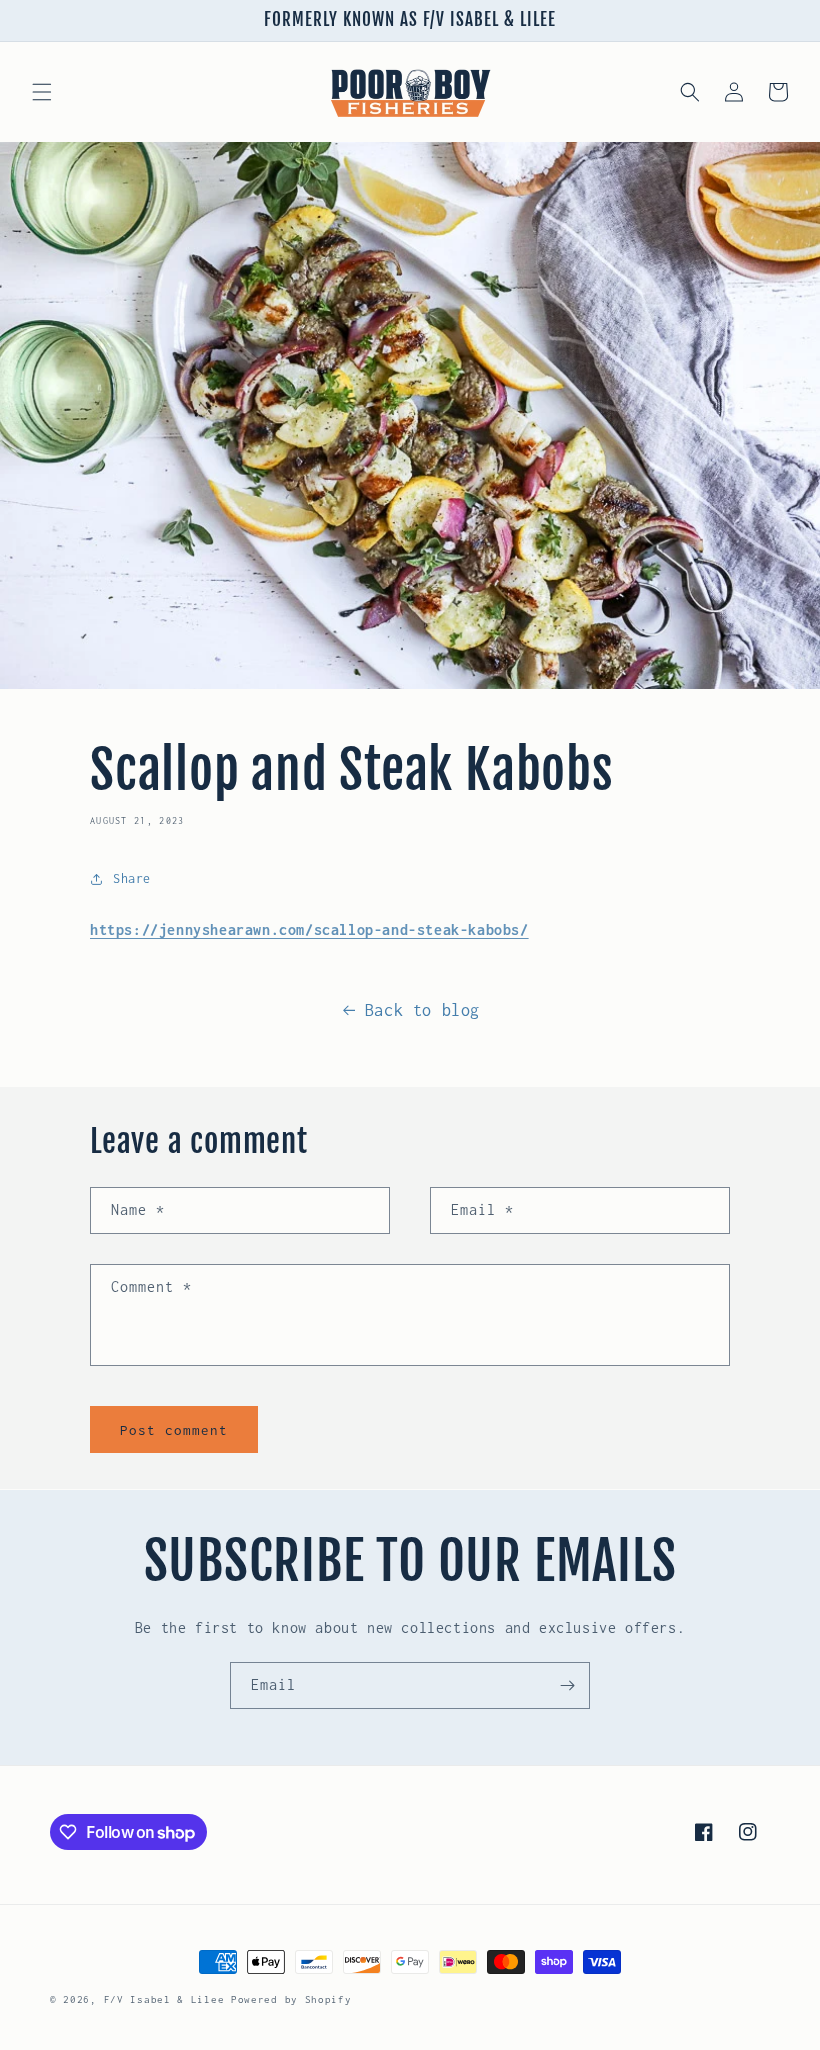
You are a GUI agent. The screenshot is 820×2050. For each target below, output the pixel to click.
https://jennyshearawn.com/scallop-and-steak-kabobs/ (309, 929)
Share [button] (132, 878)
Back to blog (422, 1010)
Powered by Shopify (291, 1999)
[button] (42, 92)
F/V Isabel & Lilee (164, 1999)
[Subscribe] (567, 1685)
